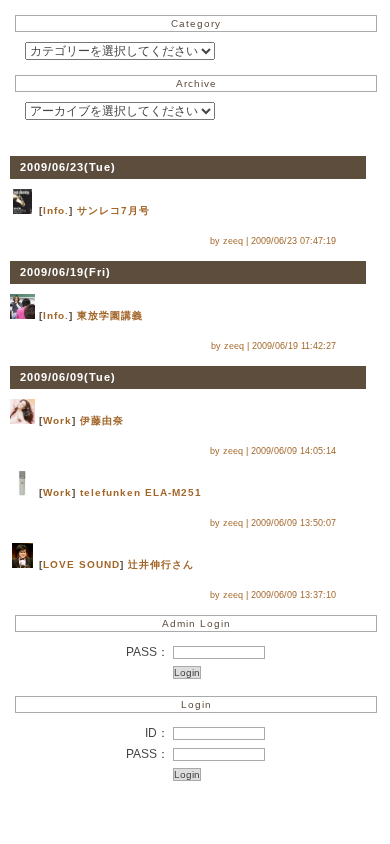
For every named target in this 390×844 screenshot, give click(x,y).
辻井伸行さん (161, 564)
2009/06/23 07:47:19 (293, 241)
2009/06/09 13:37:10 (293, 595)
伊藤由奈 (102, 420)
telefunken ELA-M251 (141, 492)
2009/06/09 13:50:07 (293, 523)
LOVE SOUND (81, 564)
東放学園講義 (110, 315)
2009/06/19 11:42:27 (294, 346)
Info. (56, 210)
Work (57, 420)
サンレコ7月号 (113, 210)
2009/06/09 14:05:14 (293, 451)
